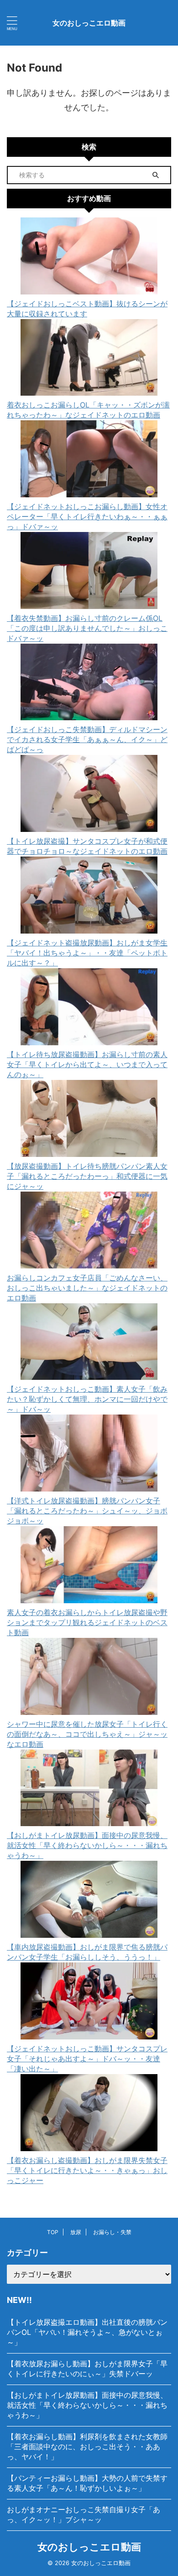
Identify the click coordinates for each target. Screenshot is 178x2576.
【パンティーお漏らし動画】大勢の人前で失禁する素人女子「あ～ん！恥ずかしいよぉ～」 (87, 2483)
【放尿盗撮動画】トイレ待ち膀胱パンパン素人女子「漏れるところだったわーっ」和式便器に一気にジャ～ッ (87, 1176)
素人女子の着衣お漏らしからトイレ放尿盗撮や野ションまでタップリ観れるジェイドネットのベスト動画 (87, 1622)
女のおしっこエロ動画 (89, 23)
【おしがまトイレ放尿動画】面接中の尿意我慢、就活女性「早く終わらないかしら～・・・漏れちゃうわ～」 (87, 1845)
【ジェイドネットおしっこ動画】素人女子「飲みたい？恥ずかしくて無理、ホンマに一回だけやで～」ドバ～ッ (87, 1399)
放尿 (76, 2232)
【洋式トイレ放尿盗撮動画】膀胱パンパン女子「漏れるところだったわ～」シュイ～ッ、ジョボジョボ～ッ (87, 1511)
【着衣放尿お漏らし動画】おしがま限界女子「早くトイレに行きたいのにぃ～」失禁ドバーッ (87, 2369)
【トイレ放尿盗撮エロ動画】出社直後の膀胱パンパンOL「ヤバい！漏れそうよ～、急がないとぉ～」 (87, 2332)
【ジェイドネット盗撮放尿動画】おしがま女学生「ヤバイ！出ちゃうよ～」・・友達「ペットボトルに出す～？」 (87, 953)
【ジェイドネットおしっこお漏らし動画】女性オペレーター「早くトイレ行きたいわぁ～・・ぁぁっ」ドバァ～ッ (87, 516)
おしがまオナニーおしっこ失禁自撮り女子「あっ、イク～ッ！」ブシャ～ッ (84, 2514)
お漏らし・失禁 (112, 2232)
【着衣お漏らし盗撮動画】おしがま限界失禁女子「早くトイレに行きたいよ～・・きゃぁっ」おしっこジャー (87, 2170)
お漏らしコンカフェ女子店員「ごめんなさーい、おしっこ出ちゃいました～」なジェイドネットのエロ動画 (87, 1288)
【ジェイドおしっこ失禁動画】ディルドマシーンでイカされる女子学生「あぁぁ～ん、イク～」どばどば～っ (87, 739)
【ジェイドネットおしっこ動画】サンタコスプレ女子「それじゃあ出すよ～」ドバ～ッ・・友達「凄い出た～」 (87, 2059)
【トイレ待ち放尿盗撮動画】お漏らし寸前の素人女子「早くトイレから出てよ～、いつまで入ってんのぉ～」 (87, 1064)
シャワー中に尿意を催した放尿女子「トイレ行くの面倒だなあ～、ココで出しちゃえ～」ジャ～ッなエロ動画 (87, 1734)
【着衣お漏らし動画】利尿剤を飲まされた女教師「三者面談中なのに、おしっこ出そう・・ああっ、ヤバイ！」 (87, 2447)
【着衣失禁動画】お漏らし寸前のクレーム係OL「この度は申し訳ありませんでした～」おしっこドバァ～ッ (87, 628)
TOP (53, 2232)
